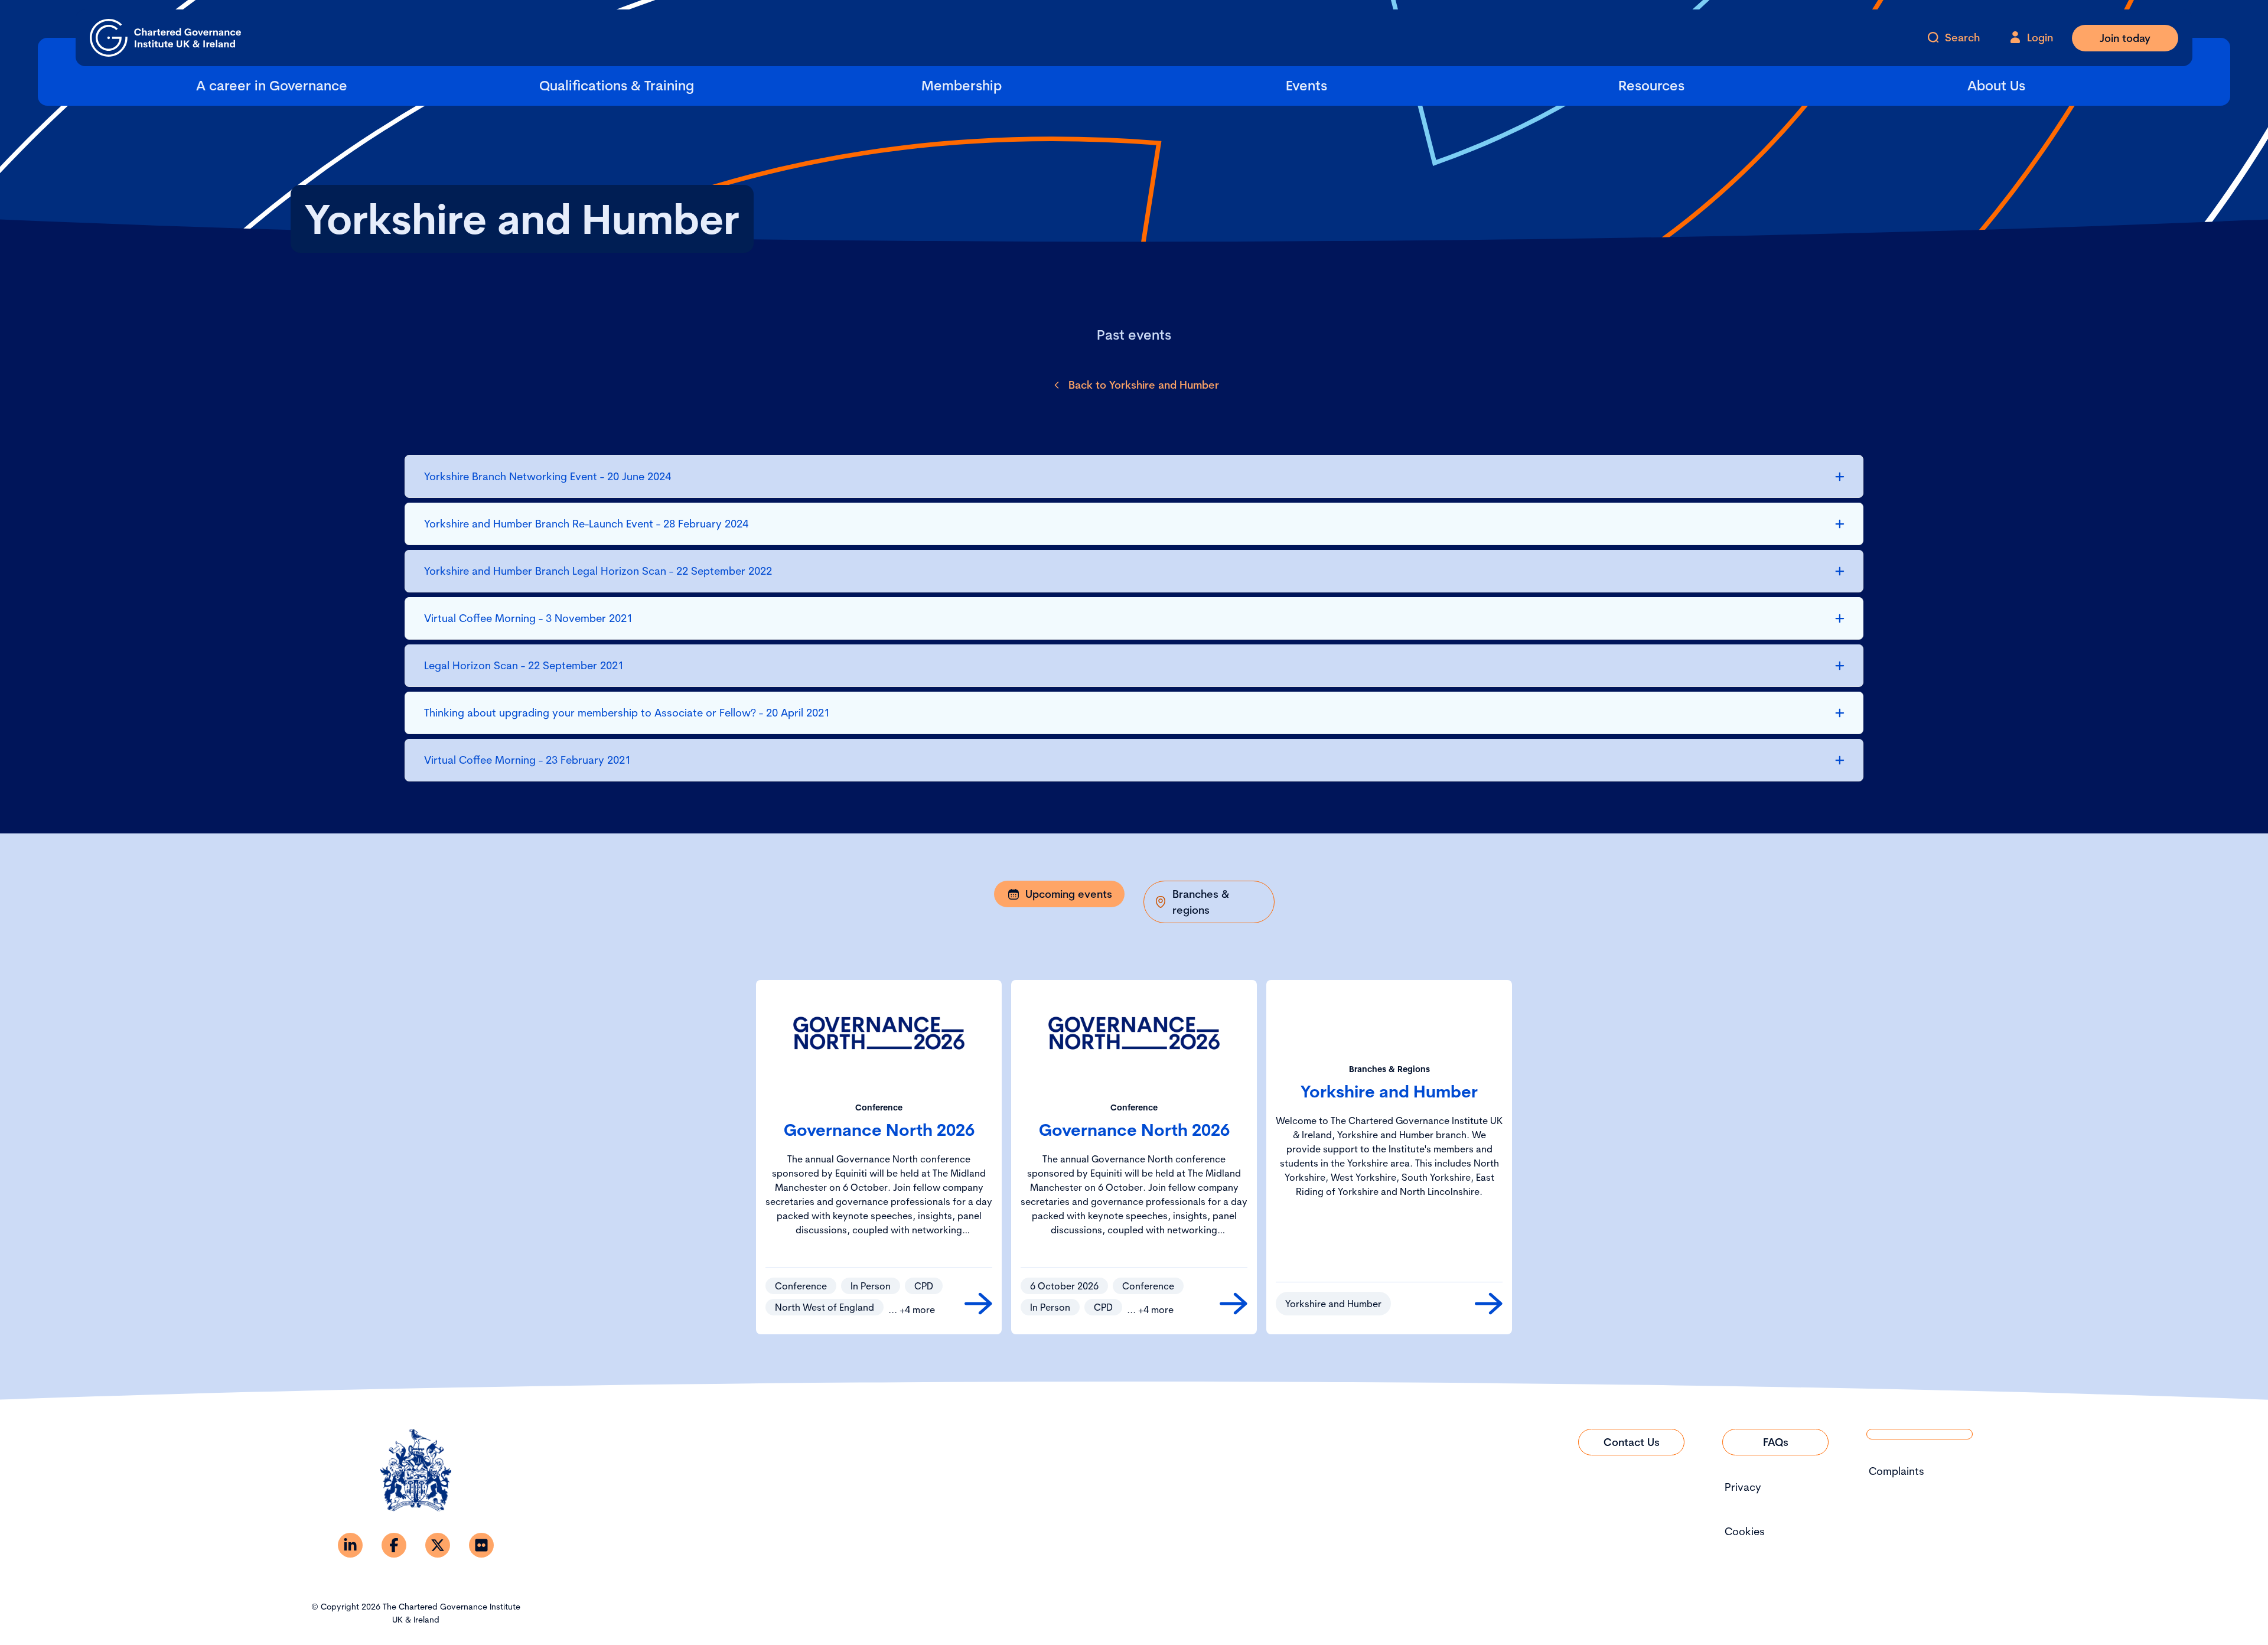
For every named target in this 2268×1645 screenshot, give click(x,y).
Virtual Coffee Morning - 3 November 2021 (528, 618)
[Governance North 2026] (978, 1304)
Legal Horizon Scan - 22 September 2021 (524, 665)
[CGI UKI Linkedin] (350, 1545)
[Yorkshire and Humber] (1489, 1304)
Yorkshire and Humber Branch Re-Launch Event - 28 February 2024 (586, 524)
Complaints (1896, 1471)
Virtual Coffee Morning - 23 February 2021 (527, 760)
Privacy (1743, 1487)
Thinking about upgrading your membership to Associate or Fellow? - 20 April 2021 (627, 713)
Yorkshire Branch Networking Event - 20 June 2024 (548, 476)
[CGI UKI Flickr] (481, 1545)
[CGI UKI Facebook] (394, 1545)
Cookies (1745, 1531)
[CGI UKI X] (438, 1545)
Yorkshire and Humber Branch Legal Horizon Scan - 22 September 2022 (598, 571)
